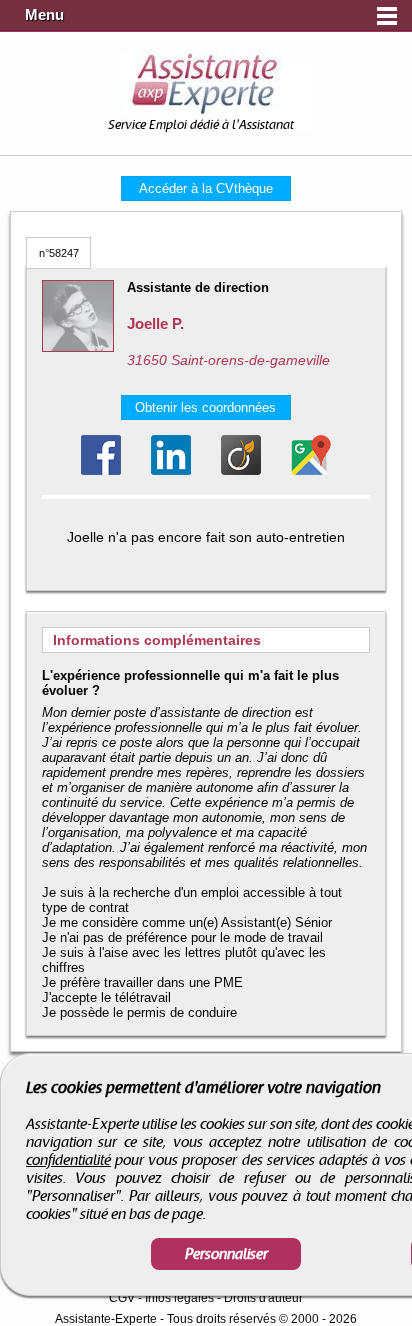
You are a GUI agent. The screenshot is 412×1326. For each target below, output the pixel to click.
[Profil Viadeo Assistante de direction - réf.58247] (241, 455)
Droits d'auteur (263, 1298)
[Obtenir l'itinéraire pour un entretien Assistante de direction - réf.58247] (311, 455)
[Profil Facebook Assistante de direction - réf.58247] (101, 455)
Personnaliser (226, 1254)
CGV (122, 1298)
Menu (44, 15)
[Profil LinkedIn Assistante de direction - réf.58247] (171, 455)
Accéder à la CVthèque (206, 188)
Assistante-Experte (106, 1319)
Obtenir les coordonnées (205, 407)
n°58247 (59, 253)
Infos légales (179, 1298)
